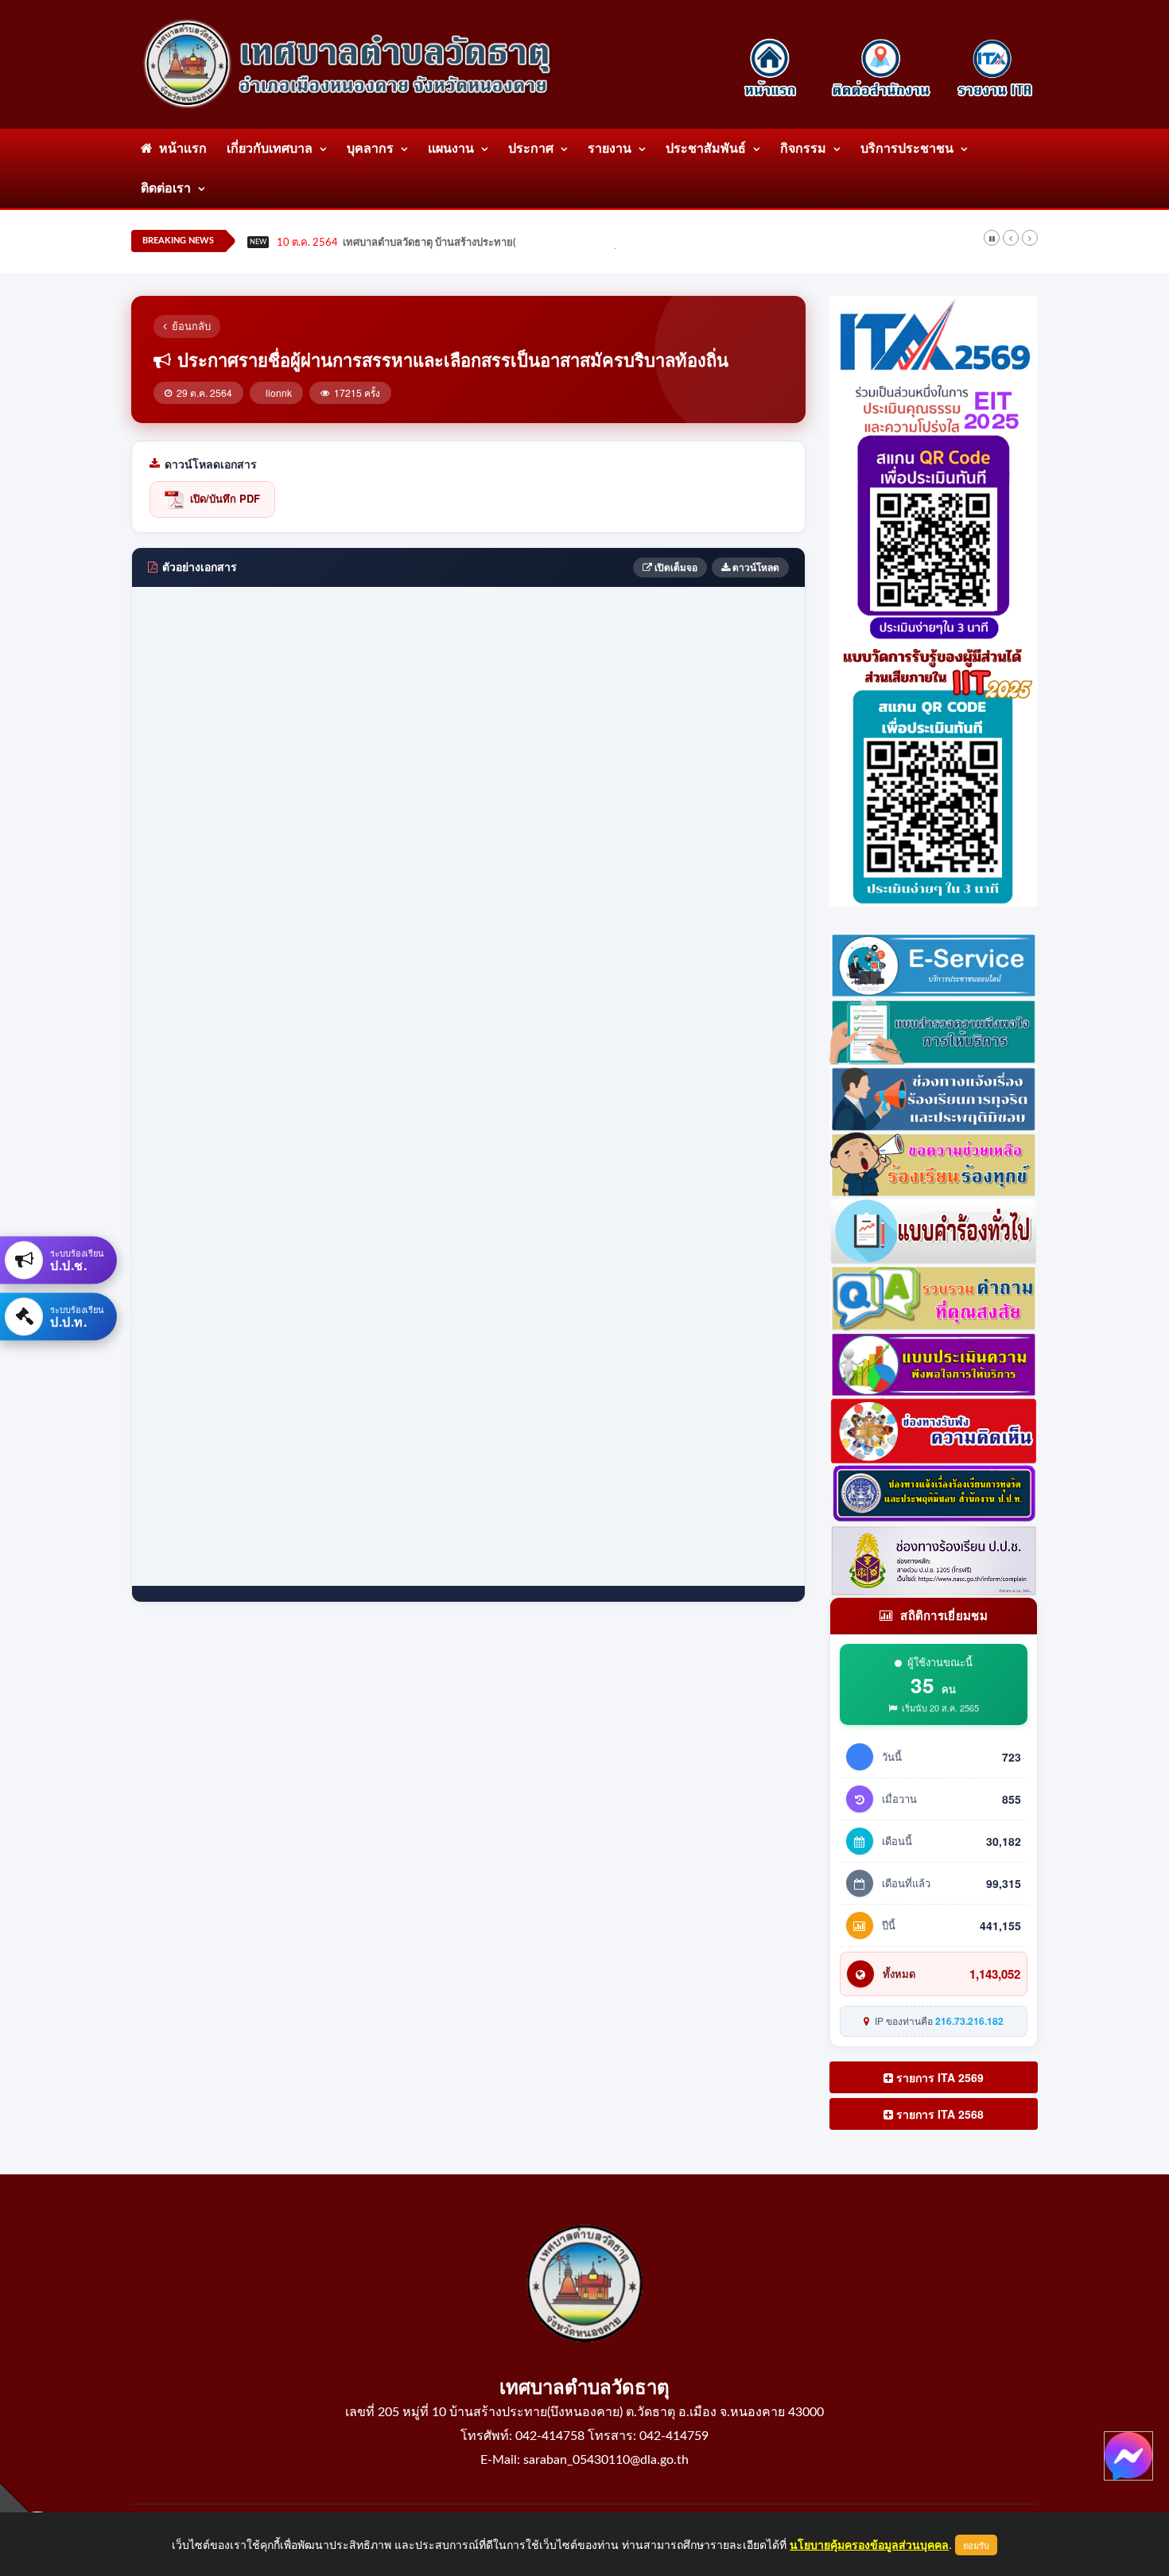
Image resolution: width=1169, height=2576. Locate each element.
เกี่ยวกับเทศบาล (270, 149)
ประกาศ (531, 149)
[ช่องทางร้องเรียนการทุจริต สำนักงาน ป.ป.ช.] (934, 1493)
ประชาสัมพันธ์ (706, 149)
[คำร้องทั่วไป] (934, 1230)
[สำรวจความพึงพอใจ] (934, 1030)
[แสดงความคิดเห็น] (934, 1429)
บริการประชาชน (907, 149)
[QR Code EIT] (934, 507)
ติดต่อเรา (166, 188)
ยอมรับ (976, 2545)
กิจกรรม (803, 149)
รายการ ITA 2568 (938, 2114)
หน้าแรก (180, 149)
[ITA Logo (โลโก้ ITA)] (934, 335)
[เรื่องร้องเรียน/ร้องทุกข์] (934, 1163)
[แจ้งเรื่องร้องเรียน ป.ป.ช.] (934, 1096)
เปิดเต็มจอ (675, 567)
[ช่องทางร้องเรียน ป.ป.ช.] (934, 1559)
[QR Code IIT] (934, 772)
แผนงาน (451, 149)
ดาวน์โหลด (755, 567)
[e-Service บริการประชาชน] (934, 963)
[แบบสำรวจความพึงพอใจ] (934, 1362)
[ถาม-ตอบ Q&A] (934, 1296)
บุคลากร (370, 149)
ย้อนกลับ (191, 326)
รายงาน (610, 149)
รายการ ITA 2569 (938, 2077)
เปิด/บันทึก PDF (225, 498)
